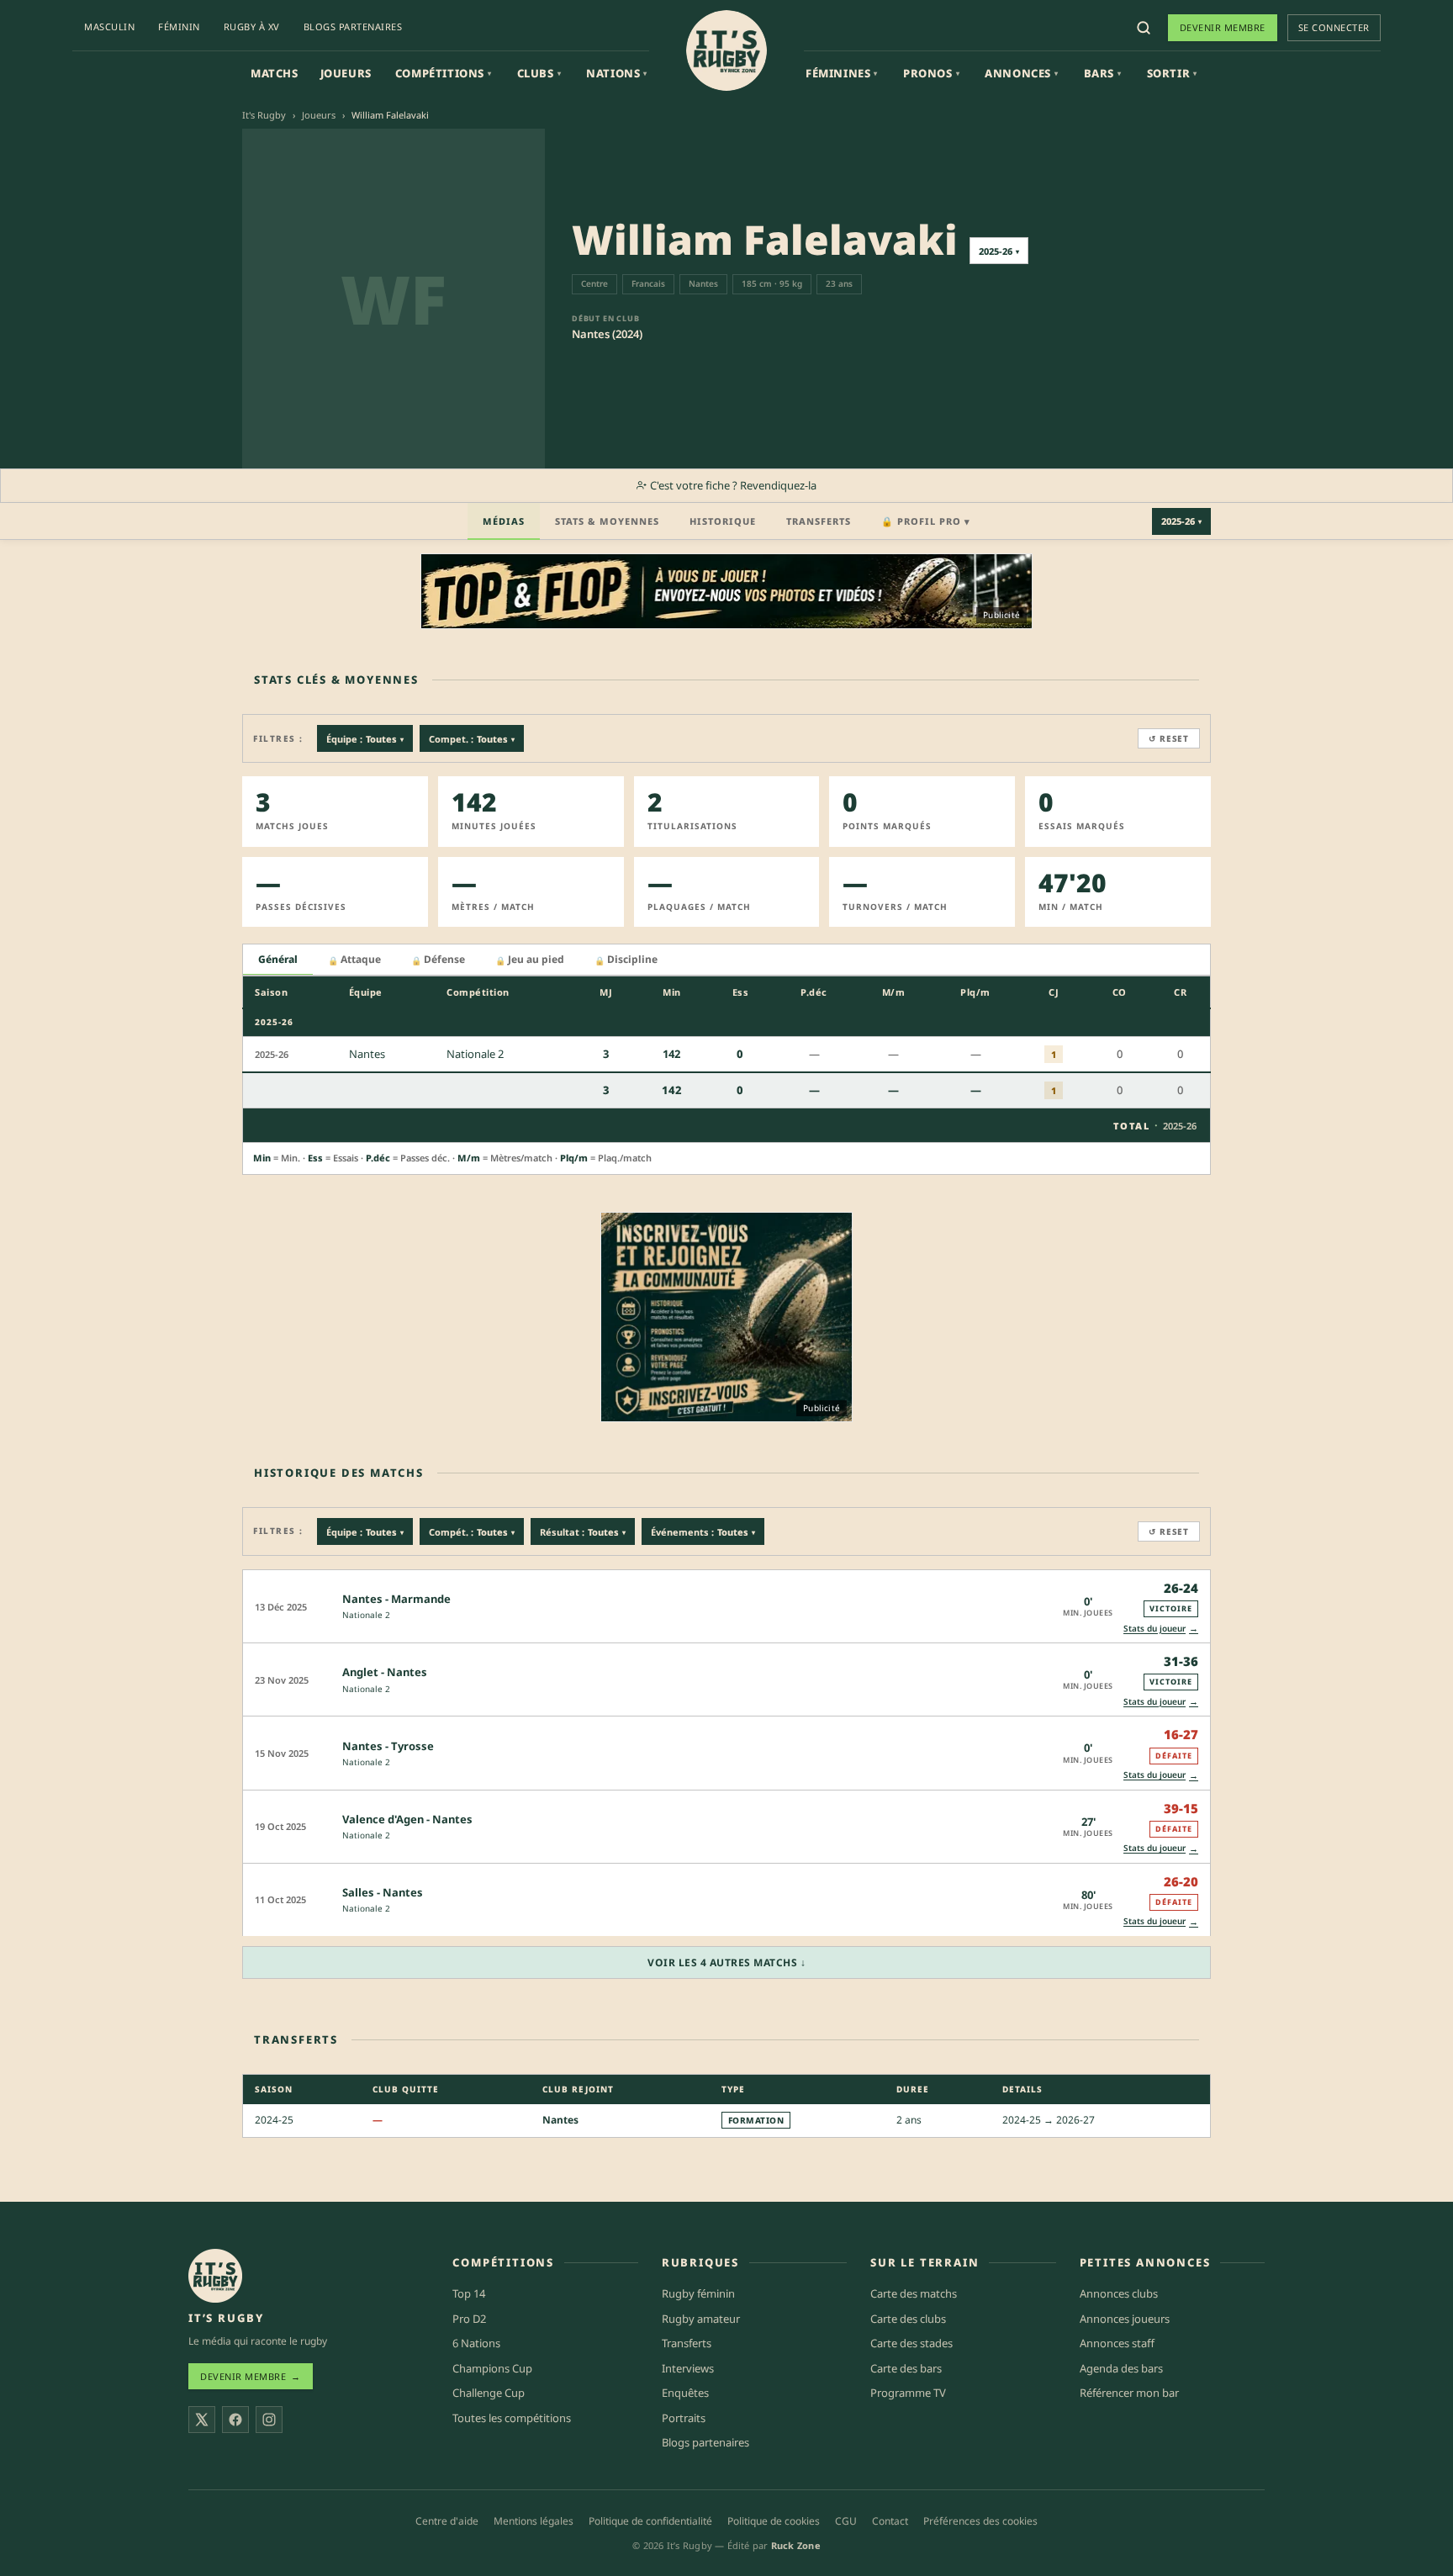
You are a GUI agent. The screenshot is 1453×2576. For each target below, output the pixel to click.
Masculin (109, 26)
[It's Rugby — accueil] (726, 50)
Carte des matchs (914, 2293)
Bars (1103, 73)
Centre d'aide (447, 2521)
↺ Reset (1169, 738)
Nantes (560, 2120)
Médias (504, 521)
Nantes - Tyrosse (388, 1746)
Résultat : (583, 1532)
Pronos (931, 73)
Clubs (539, 73)
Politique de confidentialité (650, 2521)
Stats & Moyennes (607, 521)
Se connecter (1334, 27)
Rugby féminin (698, 2293)
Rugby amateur (701, 2319)
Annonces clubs (1119, 2293)
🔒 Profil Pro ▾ (926, 521)
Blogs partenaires (353, 26)
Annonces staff (1117, 2343)
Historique (723, 521)
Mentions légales (534, 2521)
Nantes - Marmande (396, 1599)
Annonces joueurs (1125, 2319)
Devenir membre (1223, 27)
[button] (726, 1606)
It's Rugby (264, 115)
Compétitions (444, 73)
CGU (846, 2521)
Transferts (819, 521)
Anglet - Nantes (385, 1672)
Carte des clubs (908, 2319)
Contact (890, 2521)
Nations (617, 73)
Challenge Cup (489, 2393)
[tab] (278, 960)
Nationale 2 (366, 1615)
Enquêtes (685, 2393)
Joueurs (346, 73)
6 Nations (476, 2343)
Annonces (1021, 73)
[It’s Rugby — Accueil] (215, 2276)
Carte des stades (911, 2343)
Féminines (842, 73)
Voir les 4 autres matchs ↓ (726, 1962)
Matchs (275, 73)
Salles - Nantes (383, 1892)
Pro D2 (469, 2319)
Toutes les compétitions (512, 2418)
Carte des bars (906, 2368)
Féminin (179, 26)
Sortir (1172, 73)
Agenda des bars (1121, 2368)
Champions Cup (492, 2368)
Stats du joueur (1161, 1628)
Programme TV (908, 2393)
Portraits (684, 2418)
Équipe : (365, 739)
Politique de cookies (774, 2521)
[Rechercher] (1144, 28)
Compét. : (472, 1532)
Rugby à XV (252, 26)
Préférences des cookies (980, 2521)
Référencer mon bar (1129, 2393)
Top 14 (469, 2293)
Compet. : (472, 739)
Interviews (688, 2368)
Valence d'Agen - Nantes (407, 1819)
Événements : (703, 1532)
